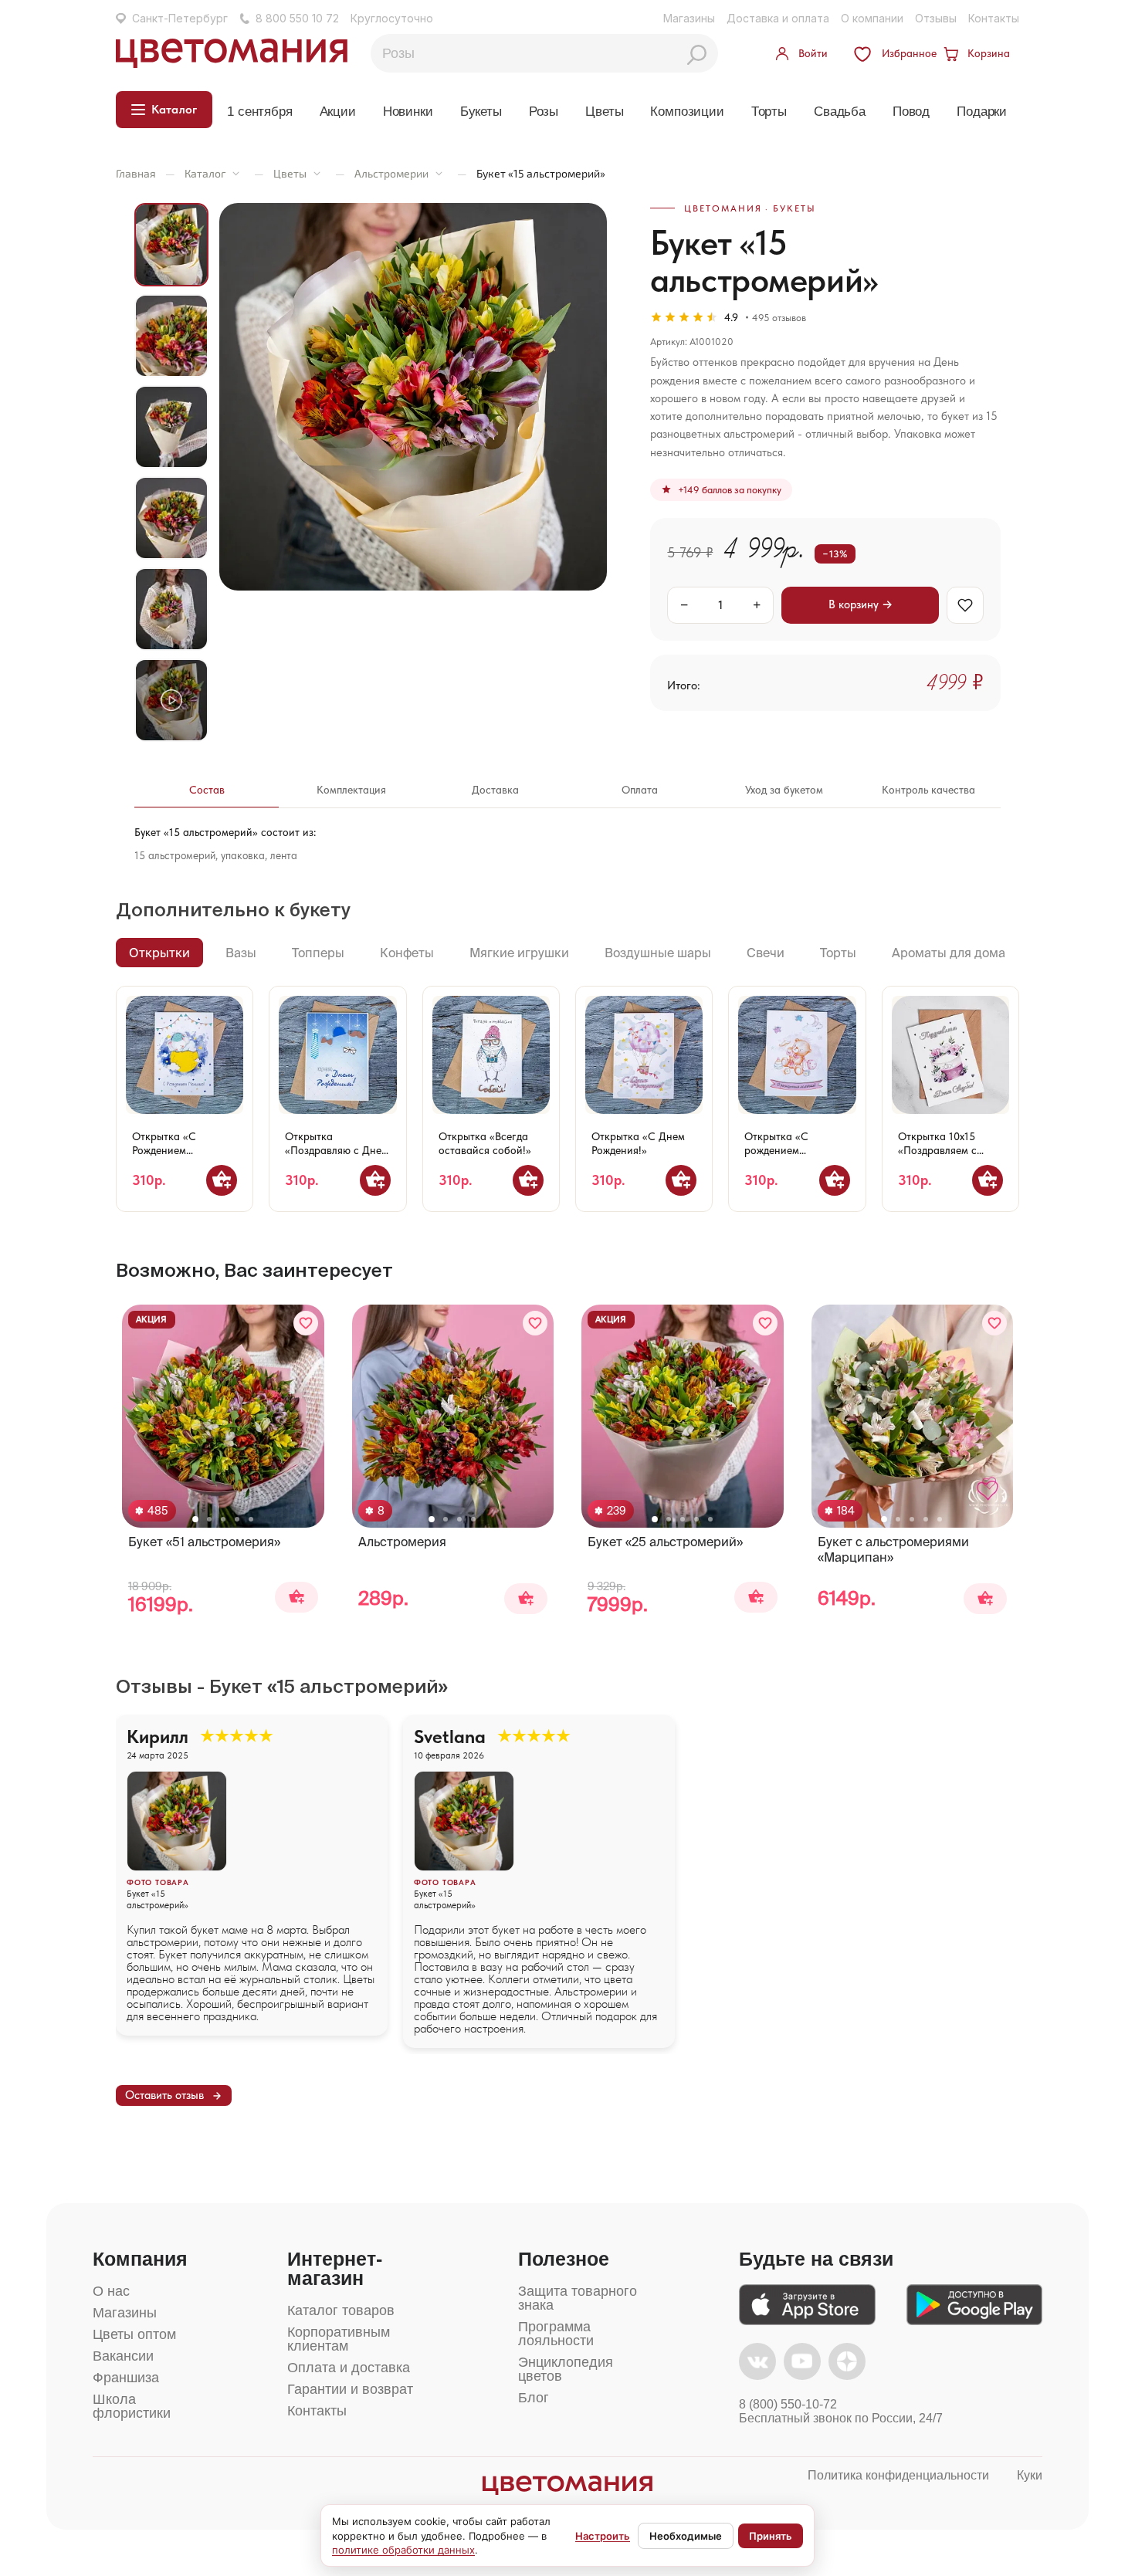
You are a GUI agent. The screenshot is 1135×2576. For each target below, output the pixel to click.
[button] (195, 1519)
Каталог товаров (341, 2310)
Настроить (603, 2536)
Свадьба (840, 112)
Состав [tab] (207, 790)
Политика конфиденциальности (898, 2475)
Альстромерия (402, 1542)
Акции (338, 112)
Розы (544, 112)
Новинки (408, 112)
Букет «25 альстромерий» (665, 1542)
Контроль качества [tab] (928, 790)
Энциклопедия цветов (566, 2369)
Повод (911, 112)
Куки (1030, 2475)
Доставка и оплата (778, 18)
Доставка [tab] (495, 790)
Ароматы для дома (949, 953)
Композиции (687, 112)
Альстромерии (391, 173)
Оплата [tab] (640, 790)
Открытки (159, 953)
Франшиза (126, 2378)
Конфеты (407, 953)
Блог (534, 2398)
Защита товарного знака (578, 2298)
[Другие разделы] (236, 173)
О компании (872, 18)
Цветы (604, 112)
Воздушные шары (658, 953)
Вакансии (123, 2356)
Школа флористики (132, 2406)
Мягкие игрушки (519, 953)
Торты (769, 112)
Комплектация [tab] (351, 790)
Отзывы (936, 18)
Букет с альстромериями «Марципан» (893, 1549)
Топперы (318, 953)
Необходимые (686, 2536)
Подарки (982, 112)
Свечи (766, 953)
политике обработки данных (403, 2550)
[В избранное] (965, 605)
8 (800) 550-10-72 (788, 2404)
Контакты (994, 18)
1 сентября (259, 112)
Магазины (689, 18)
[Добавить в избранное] (306, 1323)
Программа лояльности (556, 2334)
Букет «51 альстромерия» (204, 1542)
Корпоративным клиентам (339, 2339)
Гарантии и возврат (350, 2389)
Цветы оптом (134, 2334)
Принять (771, 2536)
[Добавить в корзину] (222, 1180)
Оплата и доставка (349, 2368)
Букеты (481, 112)
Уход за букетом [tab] (784, 790)
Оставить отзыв (164, 2095)
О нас (111, 2291)
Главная (136, 173)
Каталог (205, 173)
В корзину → (861, 604)
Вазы (241, 953)
